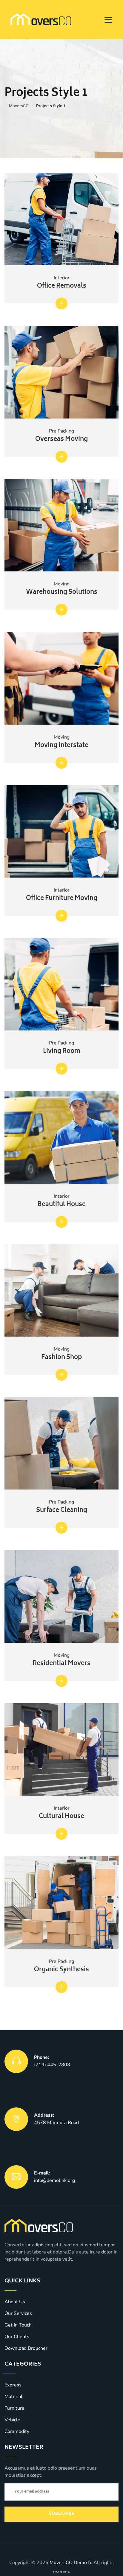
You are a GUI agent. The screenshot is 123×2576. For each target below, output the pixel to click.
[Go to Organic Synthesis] (61, 1987)
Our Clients (17, 2337)
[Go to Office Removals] (61, 303)
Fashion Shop (61, 1358)
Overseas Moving (61, 440)
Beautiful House (61, 1205)
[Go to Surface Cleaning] (61, 1528)
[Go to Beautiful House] (61, 1222)
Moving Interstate (61, 746)
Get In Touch (18, 2325)
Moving (62, 584)
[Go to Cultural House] (61, 1834)
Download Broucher (26, 2348)
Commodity (17, 2431)
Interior (62, 278)
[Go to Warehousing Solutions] (61, 610)
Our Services (18, 2313)
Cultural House (61, 1817)
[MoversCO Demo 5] (41, 19)
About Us (15, 2302)
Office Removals (62, 286)
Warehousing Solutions (62, 592)
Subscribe (62, 2514)
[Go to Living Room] (61, 1069)
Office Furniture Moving (62, 899)
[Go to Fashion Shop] (61, 1375)
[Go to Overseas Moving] (61, 457)
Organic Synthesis (61, 1970)
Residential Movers (61, 1664)
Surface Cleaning (62, 1511)
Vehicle (12, 2420)
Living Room (62, 1051)
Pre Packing (61, 431)
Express (13, 2385)
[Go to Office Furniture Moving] (61, 916)
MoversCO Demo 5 (70, 2563)
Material (13, 2397)
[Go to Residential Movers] (61, 1681)
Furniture (14, 2408)
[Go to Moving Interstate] (61, 763)
